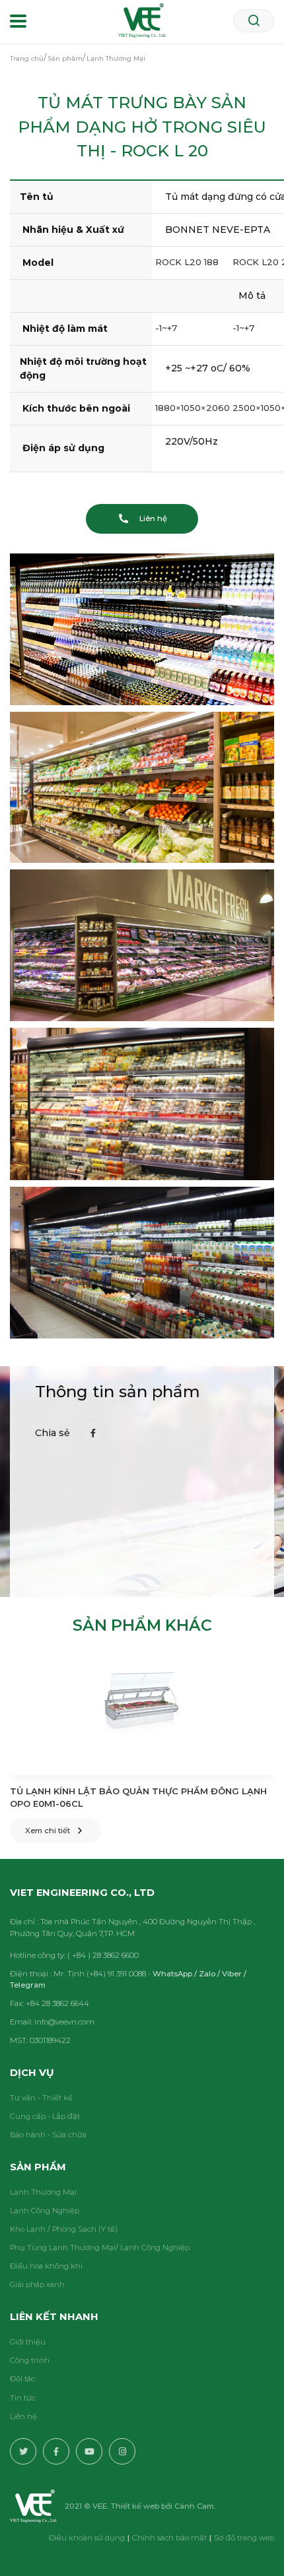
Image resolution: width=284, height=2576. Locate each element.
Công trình (30, 2360)
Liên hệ (23, 2416)
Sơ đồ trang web (244, 2538)
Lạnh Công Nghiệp (45, 2211)
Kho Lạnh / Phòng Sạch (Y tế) (64, 2229)
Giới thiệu (28, 2342)
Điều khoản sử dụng (87, 2538)
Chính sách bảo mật (169, 2538)
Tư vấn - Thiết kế (41, 2098)
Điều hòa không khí (46, 2266)
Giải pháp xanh (37, 2284)
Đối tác (22, 2379)
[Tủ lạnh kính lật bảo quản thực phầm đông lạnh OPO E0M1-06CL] (142, 1716)
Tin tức (23, 2398)
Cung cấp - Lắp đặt (45, 2116)
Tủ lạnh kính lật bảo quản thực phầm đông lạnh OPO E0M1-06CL (138, 1798)
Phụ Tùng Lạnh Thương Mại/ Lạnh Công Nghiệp (100, 2247)
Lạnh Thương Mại (43, 2192)
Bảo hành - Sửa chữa (48, 2135)
